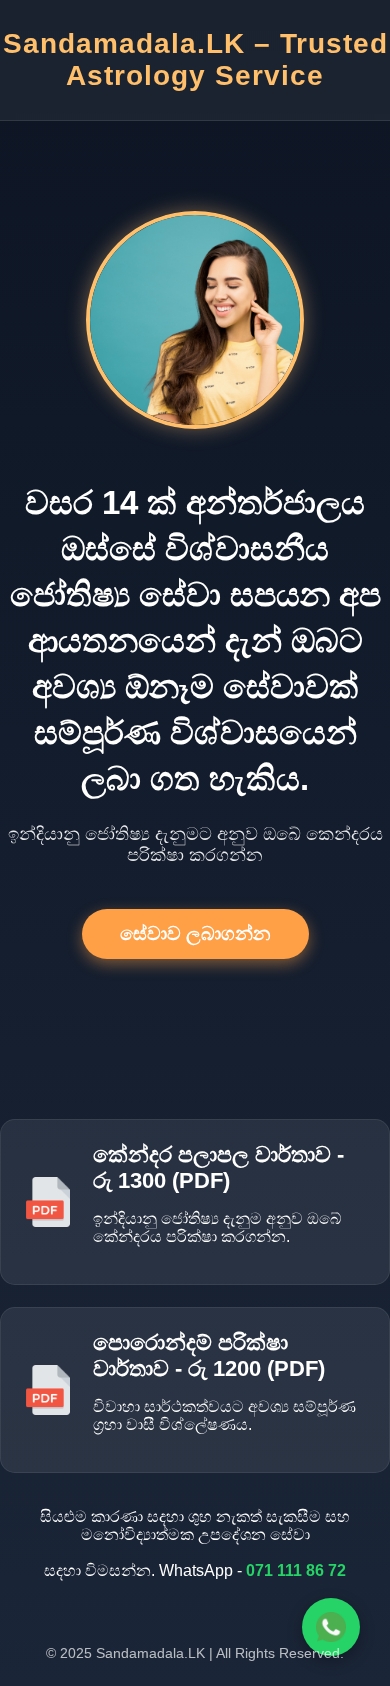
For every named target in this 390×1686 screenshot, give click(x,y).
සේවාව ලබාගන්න (195, 933)
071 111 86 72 (296, 1570)
